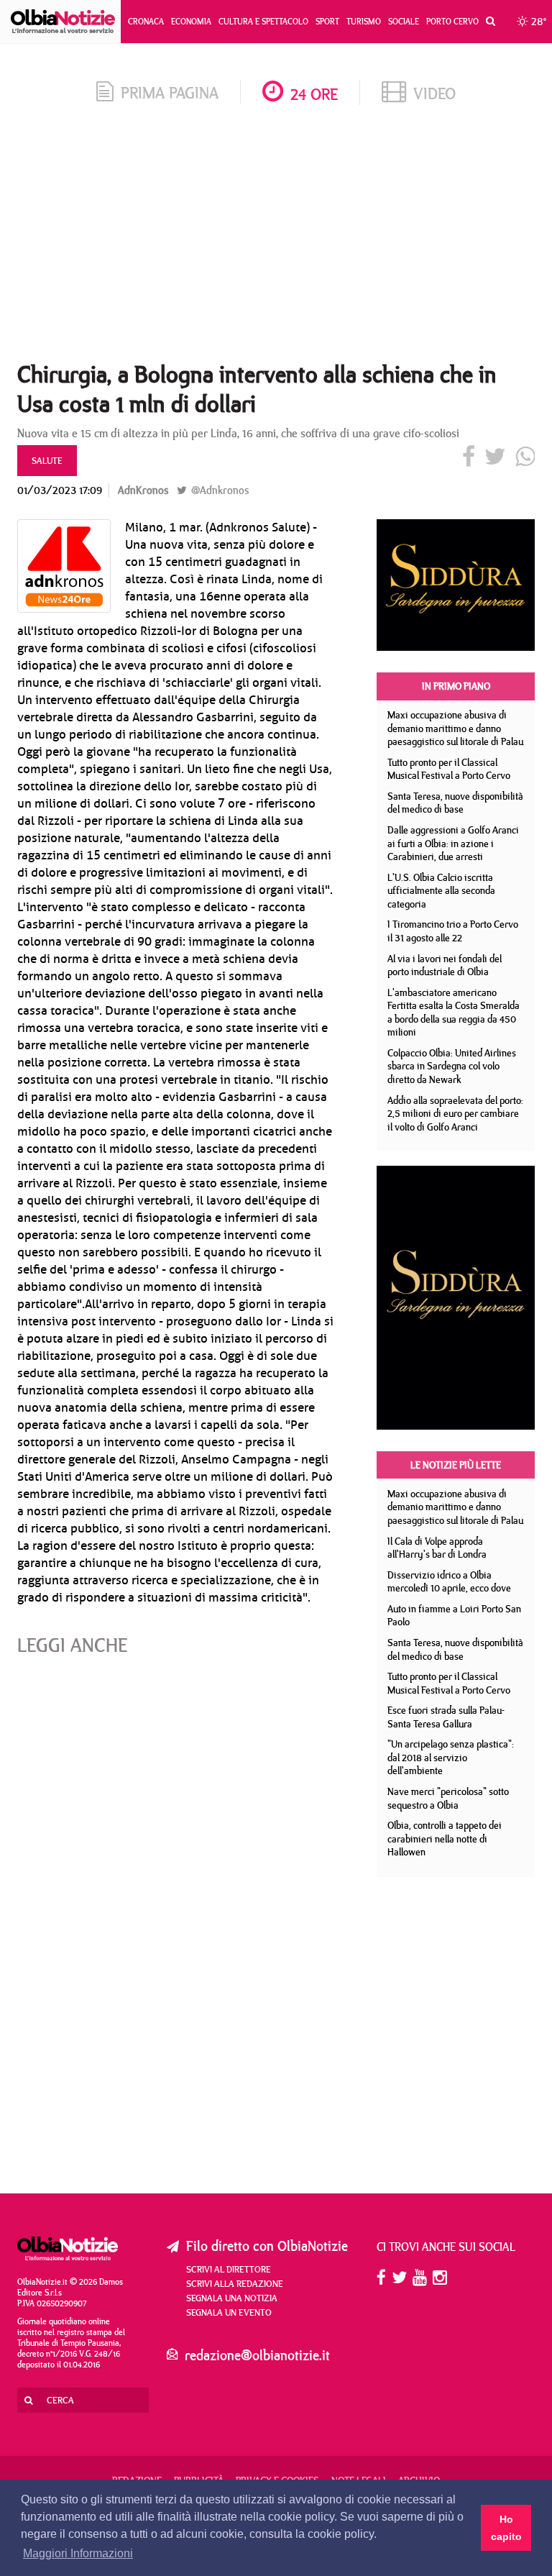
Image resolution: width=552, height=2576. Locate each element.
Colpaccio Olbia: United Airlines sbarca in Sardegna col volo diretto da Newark (452, 1066)
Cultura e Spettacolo (263, 21)
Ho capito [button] (506, 2528)
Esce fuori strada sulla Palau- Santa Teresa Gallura (446, 1717)
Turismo (364, 21)
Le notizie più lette (456, 1465)
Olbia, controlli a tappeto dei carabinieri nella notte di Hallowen (445, 1839)
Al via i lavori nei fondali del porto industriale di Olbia (445, 965)
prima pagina (170, 92)
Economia (191, 21)
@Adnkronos (218, 490)
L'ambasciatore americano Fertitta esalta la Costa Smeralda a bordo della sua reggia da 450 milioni (454, 1013)
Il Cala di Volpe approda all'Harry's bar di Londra (437, 1548)
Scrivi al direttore (229, 2269)
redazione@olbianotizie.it (257, 2355)
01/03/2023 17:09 (60, 490)
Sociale (404, 21)
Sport (327, 21)
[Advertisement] (276, 237)
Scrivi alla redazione (235, 2283)
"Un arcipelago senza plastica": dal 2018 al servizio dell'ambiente (451, 1757)
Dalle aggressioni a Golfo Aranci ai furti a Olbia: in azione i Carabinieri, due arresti (453, 843)
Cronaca (146, 21)
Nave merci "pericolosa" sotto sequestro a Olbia (448, 1798)
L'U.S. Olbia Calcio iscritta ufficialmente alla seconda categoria (441, 891)
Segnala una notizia (232, 2298)
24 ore (314, 94)
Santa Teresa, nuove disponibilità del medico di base (455, 803)
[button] (487, 22)
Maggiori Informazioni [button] (78, 2553)
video (434, 93)
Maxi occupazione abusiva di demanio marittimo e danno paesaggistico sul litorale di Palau (455, 728)
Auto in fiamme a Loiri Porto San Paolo (454, 1616)
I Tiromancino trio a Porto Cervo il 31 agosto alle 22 (453, 931)
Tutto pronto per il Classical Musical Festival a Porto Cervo (449, 769)
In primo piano (456, 686)
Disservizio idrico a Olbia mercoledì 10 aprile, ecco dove (449, 1582)
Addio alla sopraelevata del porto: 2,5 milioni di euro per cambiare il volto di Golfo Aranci (455, 1114)
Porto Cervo (452, 21)
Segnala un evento (229, 2312)
